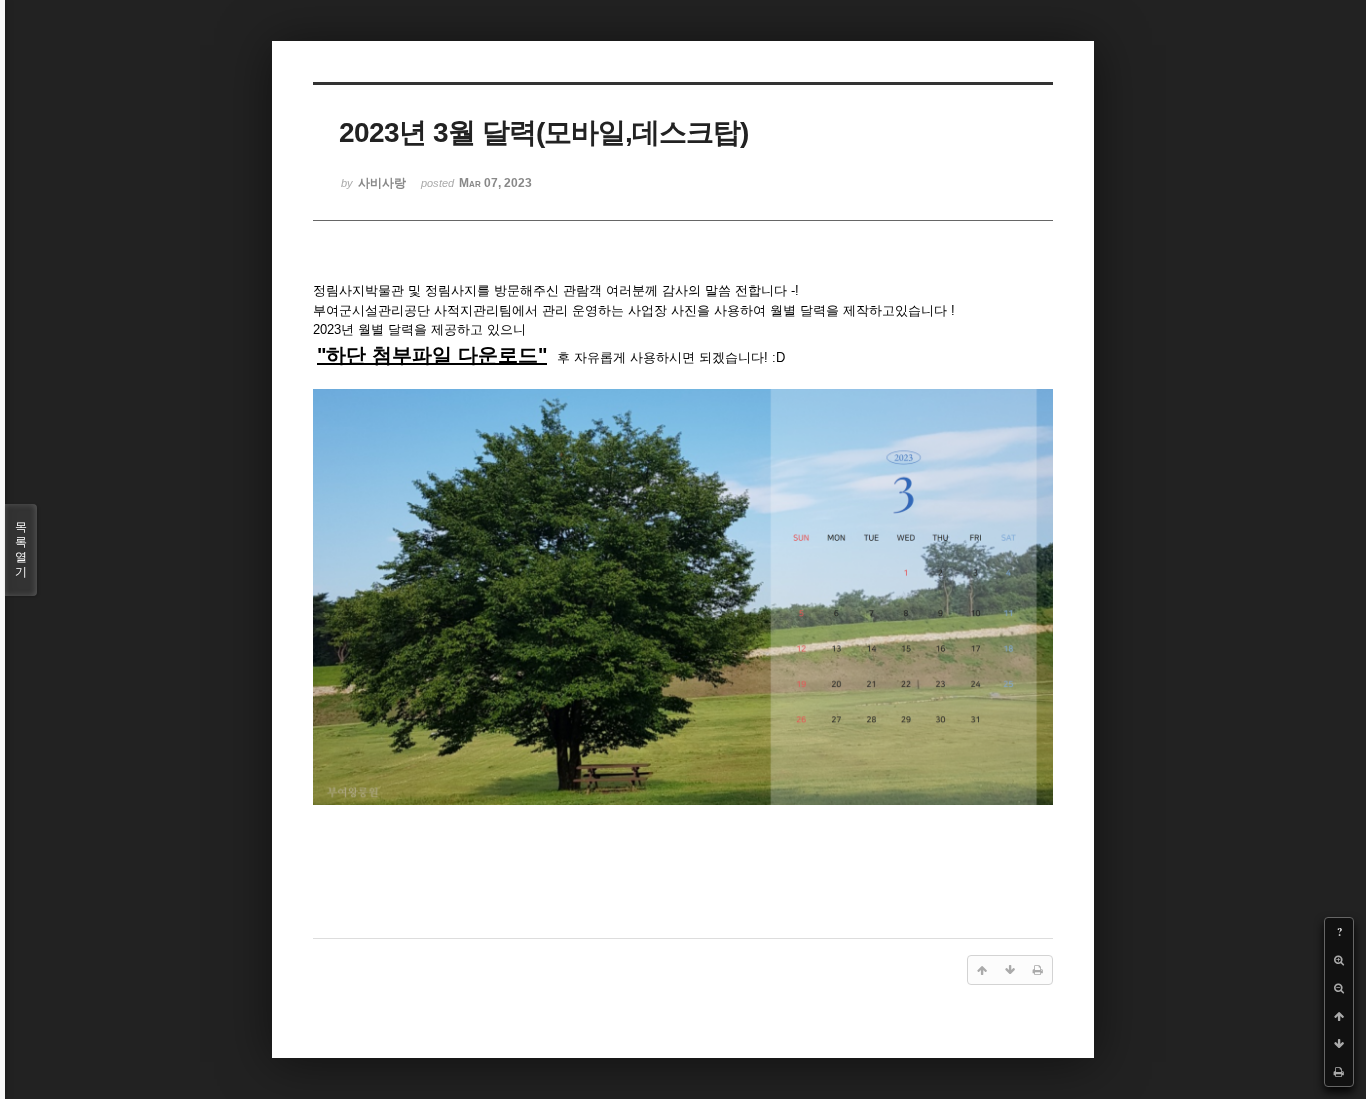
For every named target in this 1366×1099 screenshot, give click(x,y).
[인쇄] (1339, 1072)
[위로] (1339, 1016)
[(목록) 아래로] (1339, 1044)
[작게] (1339, 988)
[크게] (1339, 960)
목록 (21, 549)
